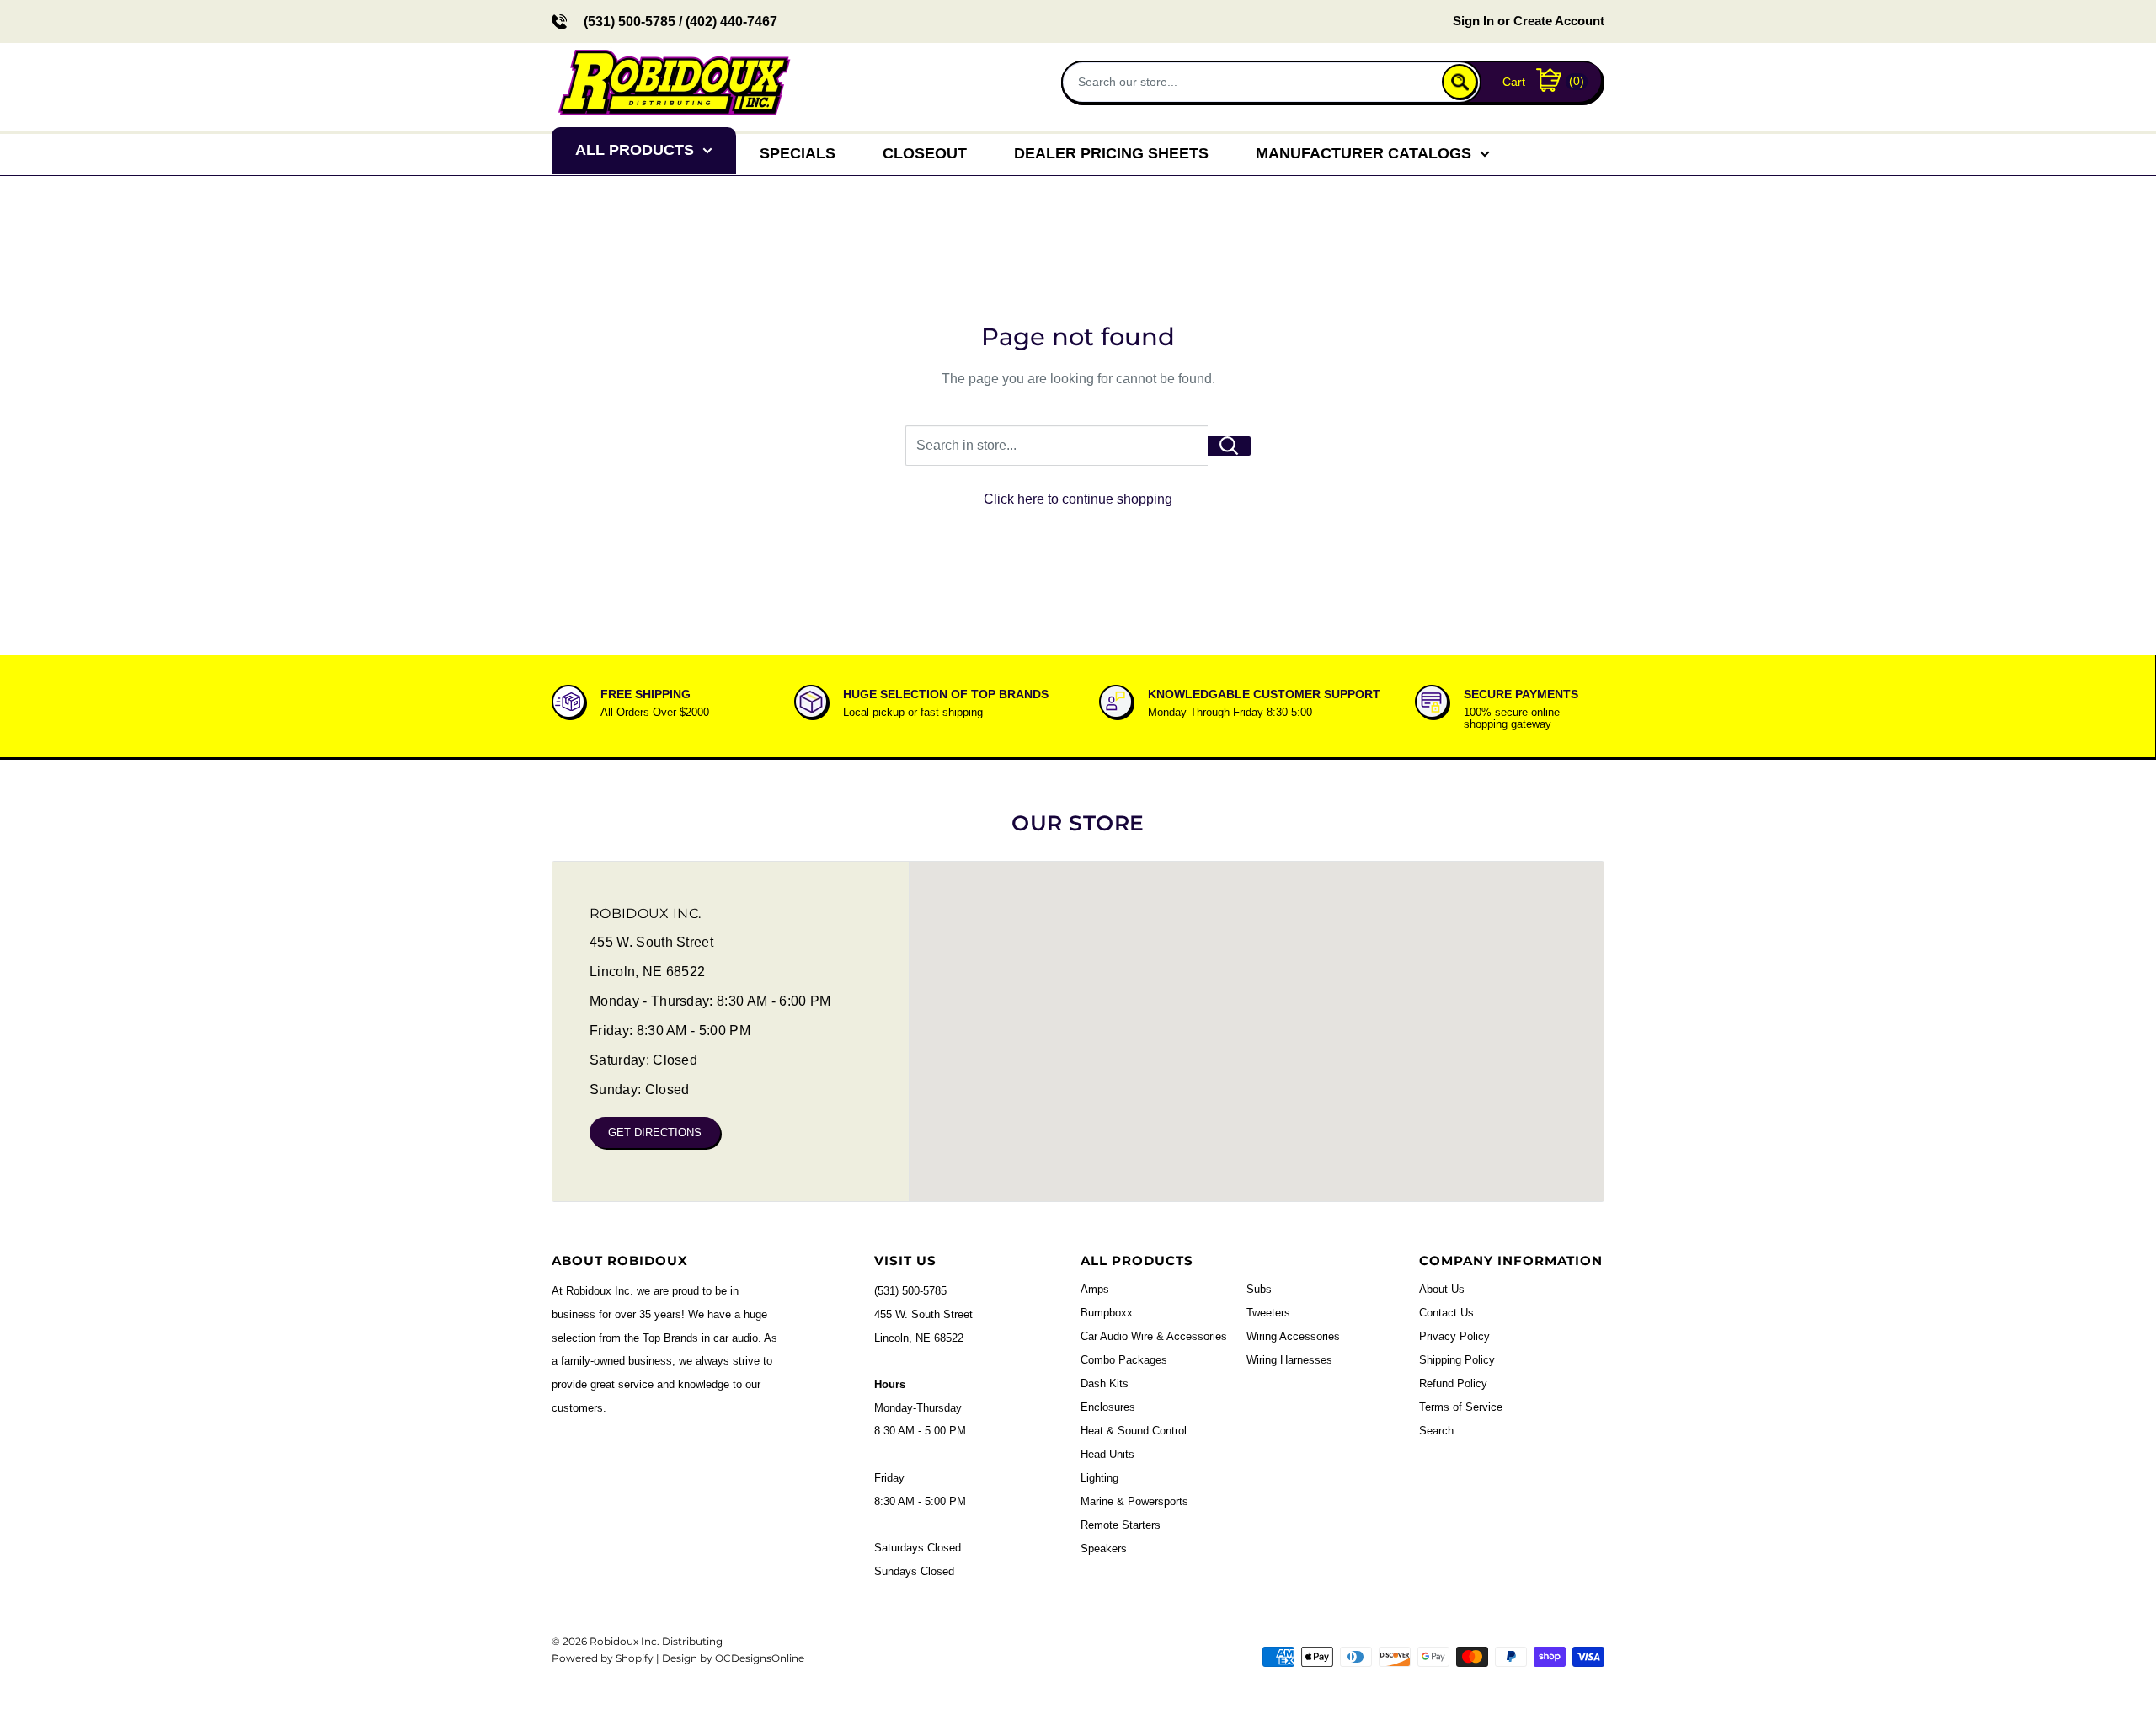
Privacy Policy (1454, 1336)
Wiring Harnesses (1289, 1360)
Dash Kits (1105, 1383)
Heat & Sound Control (1134, 1431)
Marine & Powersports (1134, 1501)
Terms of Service (1461, 1407)
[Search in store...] (1229, 446)
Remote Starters (1121, 1525)
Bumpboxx (1107, 1313)
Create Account (1559, 21)
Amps (1095, 1289)
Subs (1259, 1289)
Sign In (1473, 21)
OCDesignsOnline (760, 1658)
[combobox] (1254, 81)
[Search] (1460, 82)
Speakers (1104, 1549)
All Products (635, 150)
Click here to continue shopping (1078, 499)
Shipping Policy (1457, 1360)
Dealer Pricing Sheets (1111, 153)
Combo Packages (1124, 1360)
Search (1436, 1431)
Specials (798, 153)
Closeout (925, 153)
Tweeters (1268, 1313)
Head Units (1107, 1454)
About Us (1442, 1289)
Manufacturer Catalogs (1364, 153)
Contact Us (1446, 1313)
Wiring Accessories (1293, 1336)
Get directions (655, 1132)
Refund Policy (1453, 1383)
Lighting (1099, 1478)
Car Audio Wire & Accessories (1154, 1336)
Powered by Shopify (603, 1658)
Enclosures (1108, 1407)
